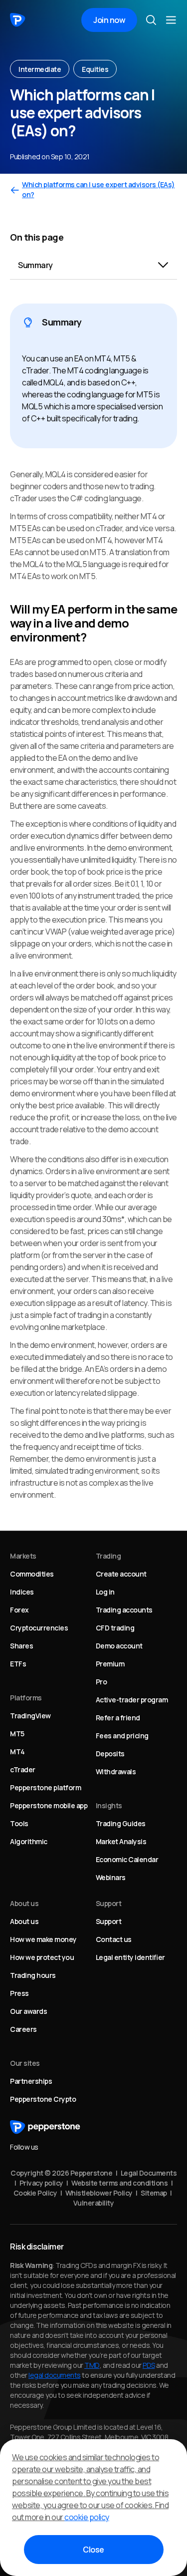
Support (109, 1921)
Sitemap (154, 2193)
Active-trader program (132, 1700)
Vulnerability (94, 2203)
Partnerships (31, 2081)
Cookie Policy (35, 2193)
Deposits (110, 1754)
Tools (19, 1823)
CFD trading (115, 1628)
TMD (92, 2365)
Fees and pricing (122, 1736)
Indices (22, 1592)
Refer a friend (118, 1718)
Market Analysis (121, 1841)
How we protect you (42, 1957)
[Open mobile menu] (171, 20)
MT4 (17, 1752)
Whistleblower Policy (99, 2193)
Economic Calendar (127, 1859)
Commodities (32, 1574)
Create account (121, 1574)
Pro (101, 1682)
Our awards (28, 2011)
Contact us (114, 1939)
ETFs (18, 1664)
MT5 (17, 1734)
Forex (19, 1610)
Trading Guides (121, 1823)
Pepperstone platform (45, 1787)
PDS (149, 2365)
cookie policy (87, 2517)
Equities (95, 69)
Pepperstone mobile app (49, 1805)
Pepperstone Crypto (43, 2099)
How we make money (43, 1939)
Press (19, 1993)
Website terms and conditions (119, 2183)
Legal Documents (149, 2173)
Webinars (111, 1877)
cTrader (23, 1770)
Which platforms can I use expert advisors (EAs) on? (98, 189)
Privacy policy (41, 2183)
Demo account (119, 1646)
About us (24, 1921)
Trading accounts (124, 1610)
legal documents (55, 2375)
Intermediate (40, 69)
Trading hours (33, 1975)
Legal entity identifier (130, 1957)
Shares (21, 1646)
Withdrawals (116, 1771)
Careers (23, 2029)
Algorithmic (29, 1841)
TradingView (30, 1716)
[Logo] (18, 20)
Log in (105, 1592)
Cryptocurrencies (39, 1628)
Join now (109, 20)
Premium (110, 1664)
